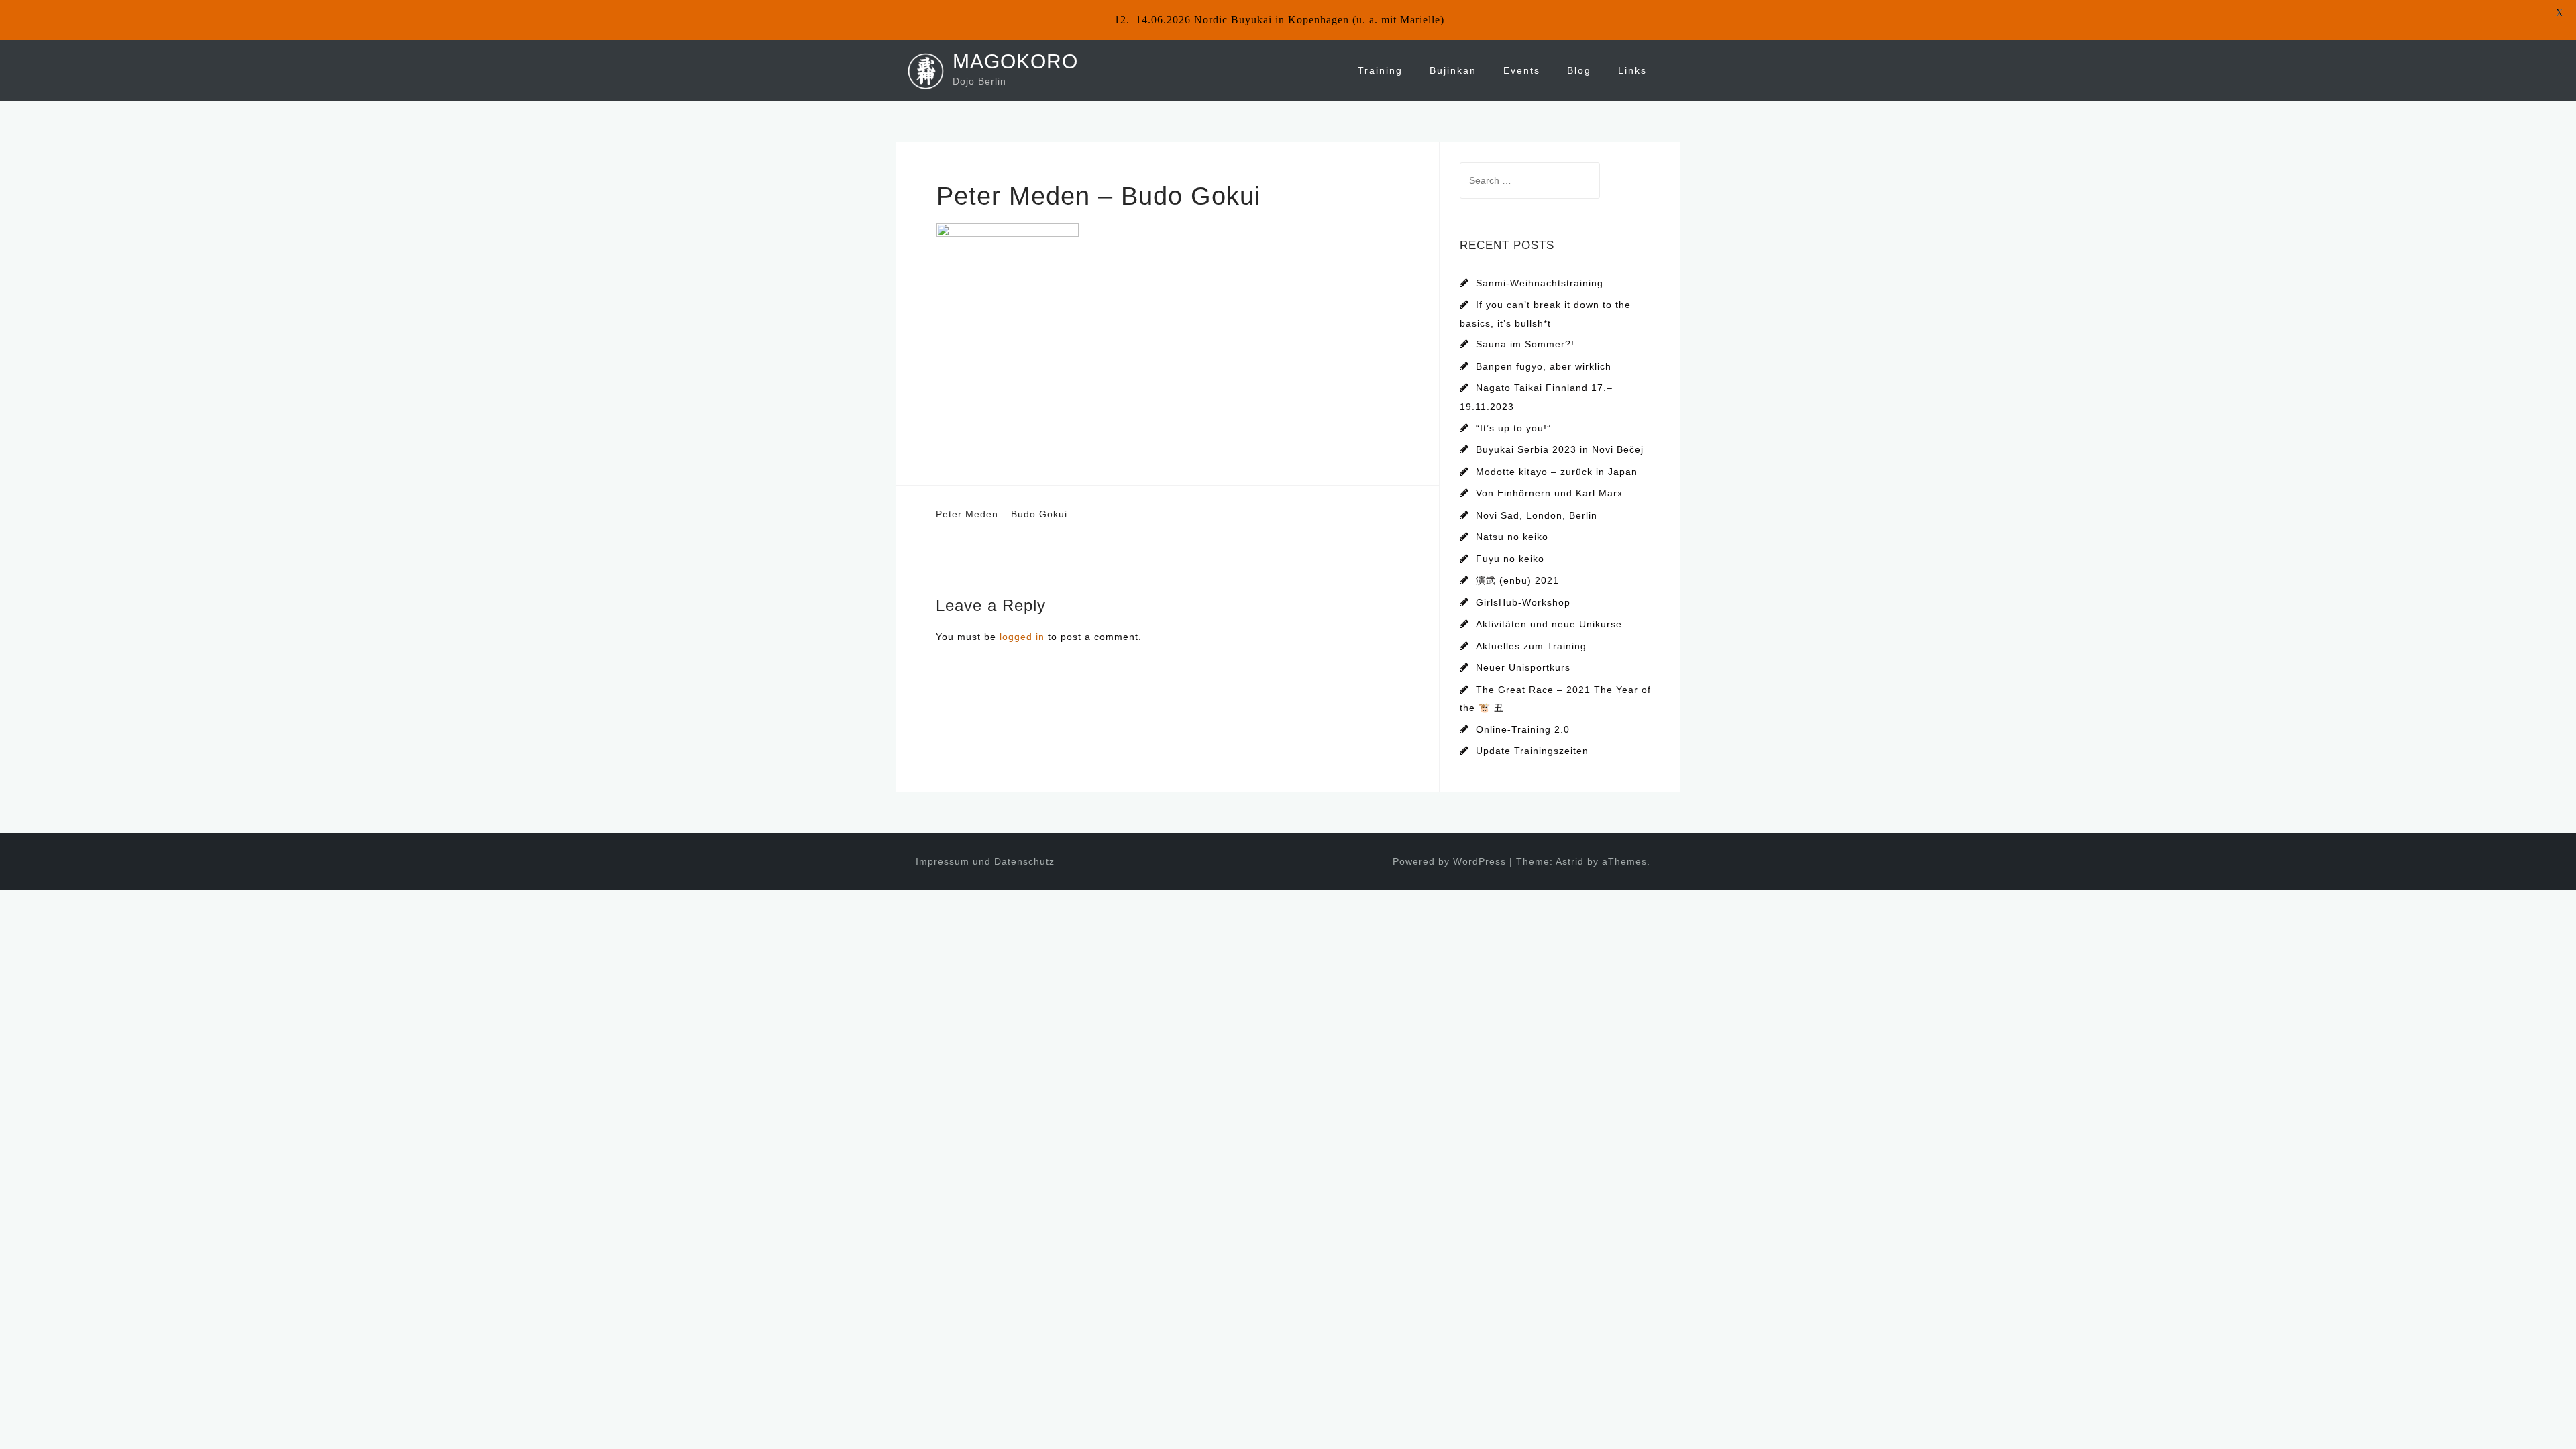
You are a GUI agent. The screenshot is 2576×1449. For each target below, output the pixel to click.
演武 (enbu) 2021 (1517, 580)
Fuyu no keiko (1510, 559)
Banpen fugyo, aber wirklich (1544, 366)
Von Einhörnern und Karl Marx (1549, 493)
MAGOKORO (1015, 61)
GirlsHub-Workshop (1523, 602)
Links (1632, 70)
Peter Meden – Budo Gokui (1002, 514)
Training (1380, 70)
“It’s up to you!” (1513, 428)
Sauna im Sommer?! (1525, 344)
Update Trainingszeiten (1532, 751)
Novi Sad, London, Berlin (1537, 515)
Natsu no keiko (1512, 537)
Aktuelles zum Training (1531, 646)
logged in (1022, 637)
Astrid (1570, 861)
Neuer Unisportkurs (1523, 667)
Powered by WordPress (1449, 861)
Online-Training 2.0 (1523, 729)
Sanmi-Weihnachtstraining (1540, 283)
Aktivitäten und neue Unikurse (1549, 624)
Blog (1579, 70)
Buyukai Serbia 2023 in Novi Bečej (1560, 449)
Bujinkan (1453, 70)
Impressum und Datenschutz (985, 861)
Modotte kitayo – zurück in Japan (1557, 472)
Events (1522, 70)
